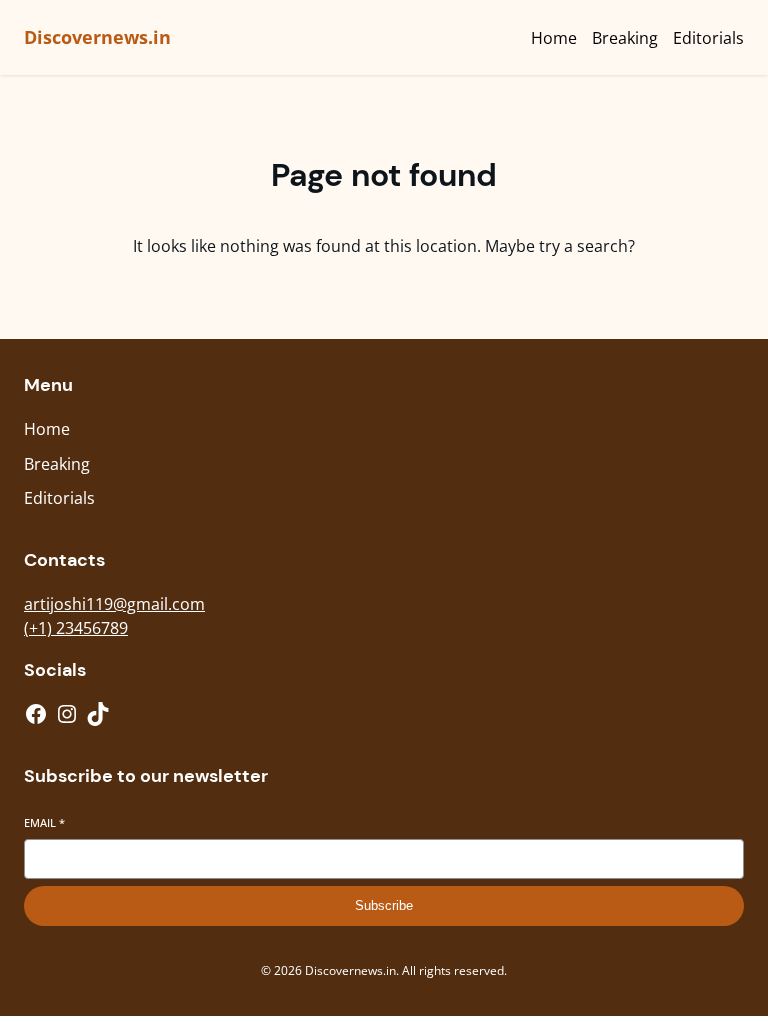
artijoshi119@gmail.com (114, 604)
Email (44, 822)
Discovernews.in (97, 37)
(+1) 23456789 (76, 628)
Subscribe (384, 905)
